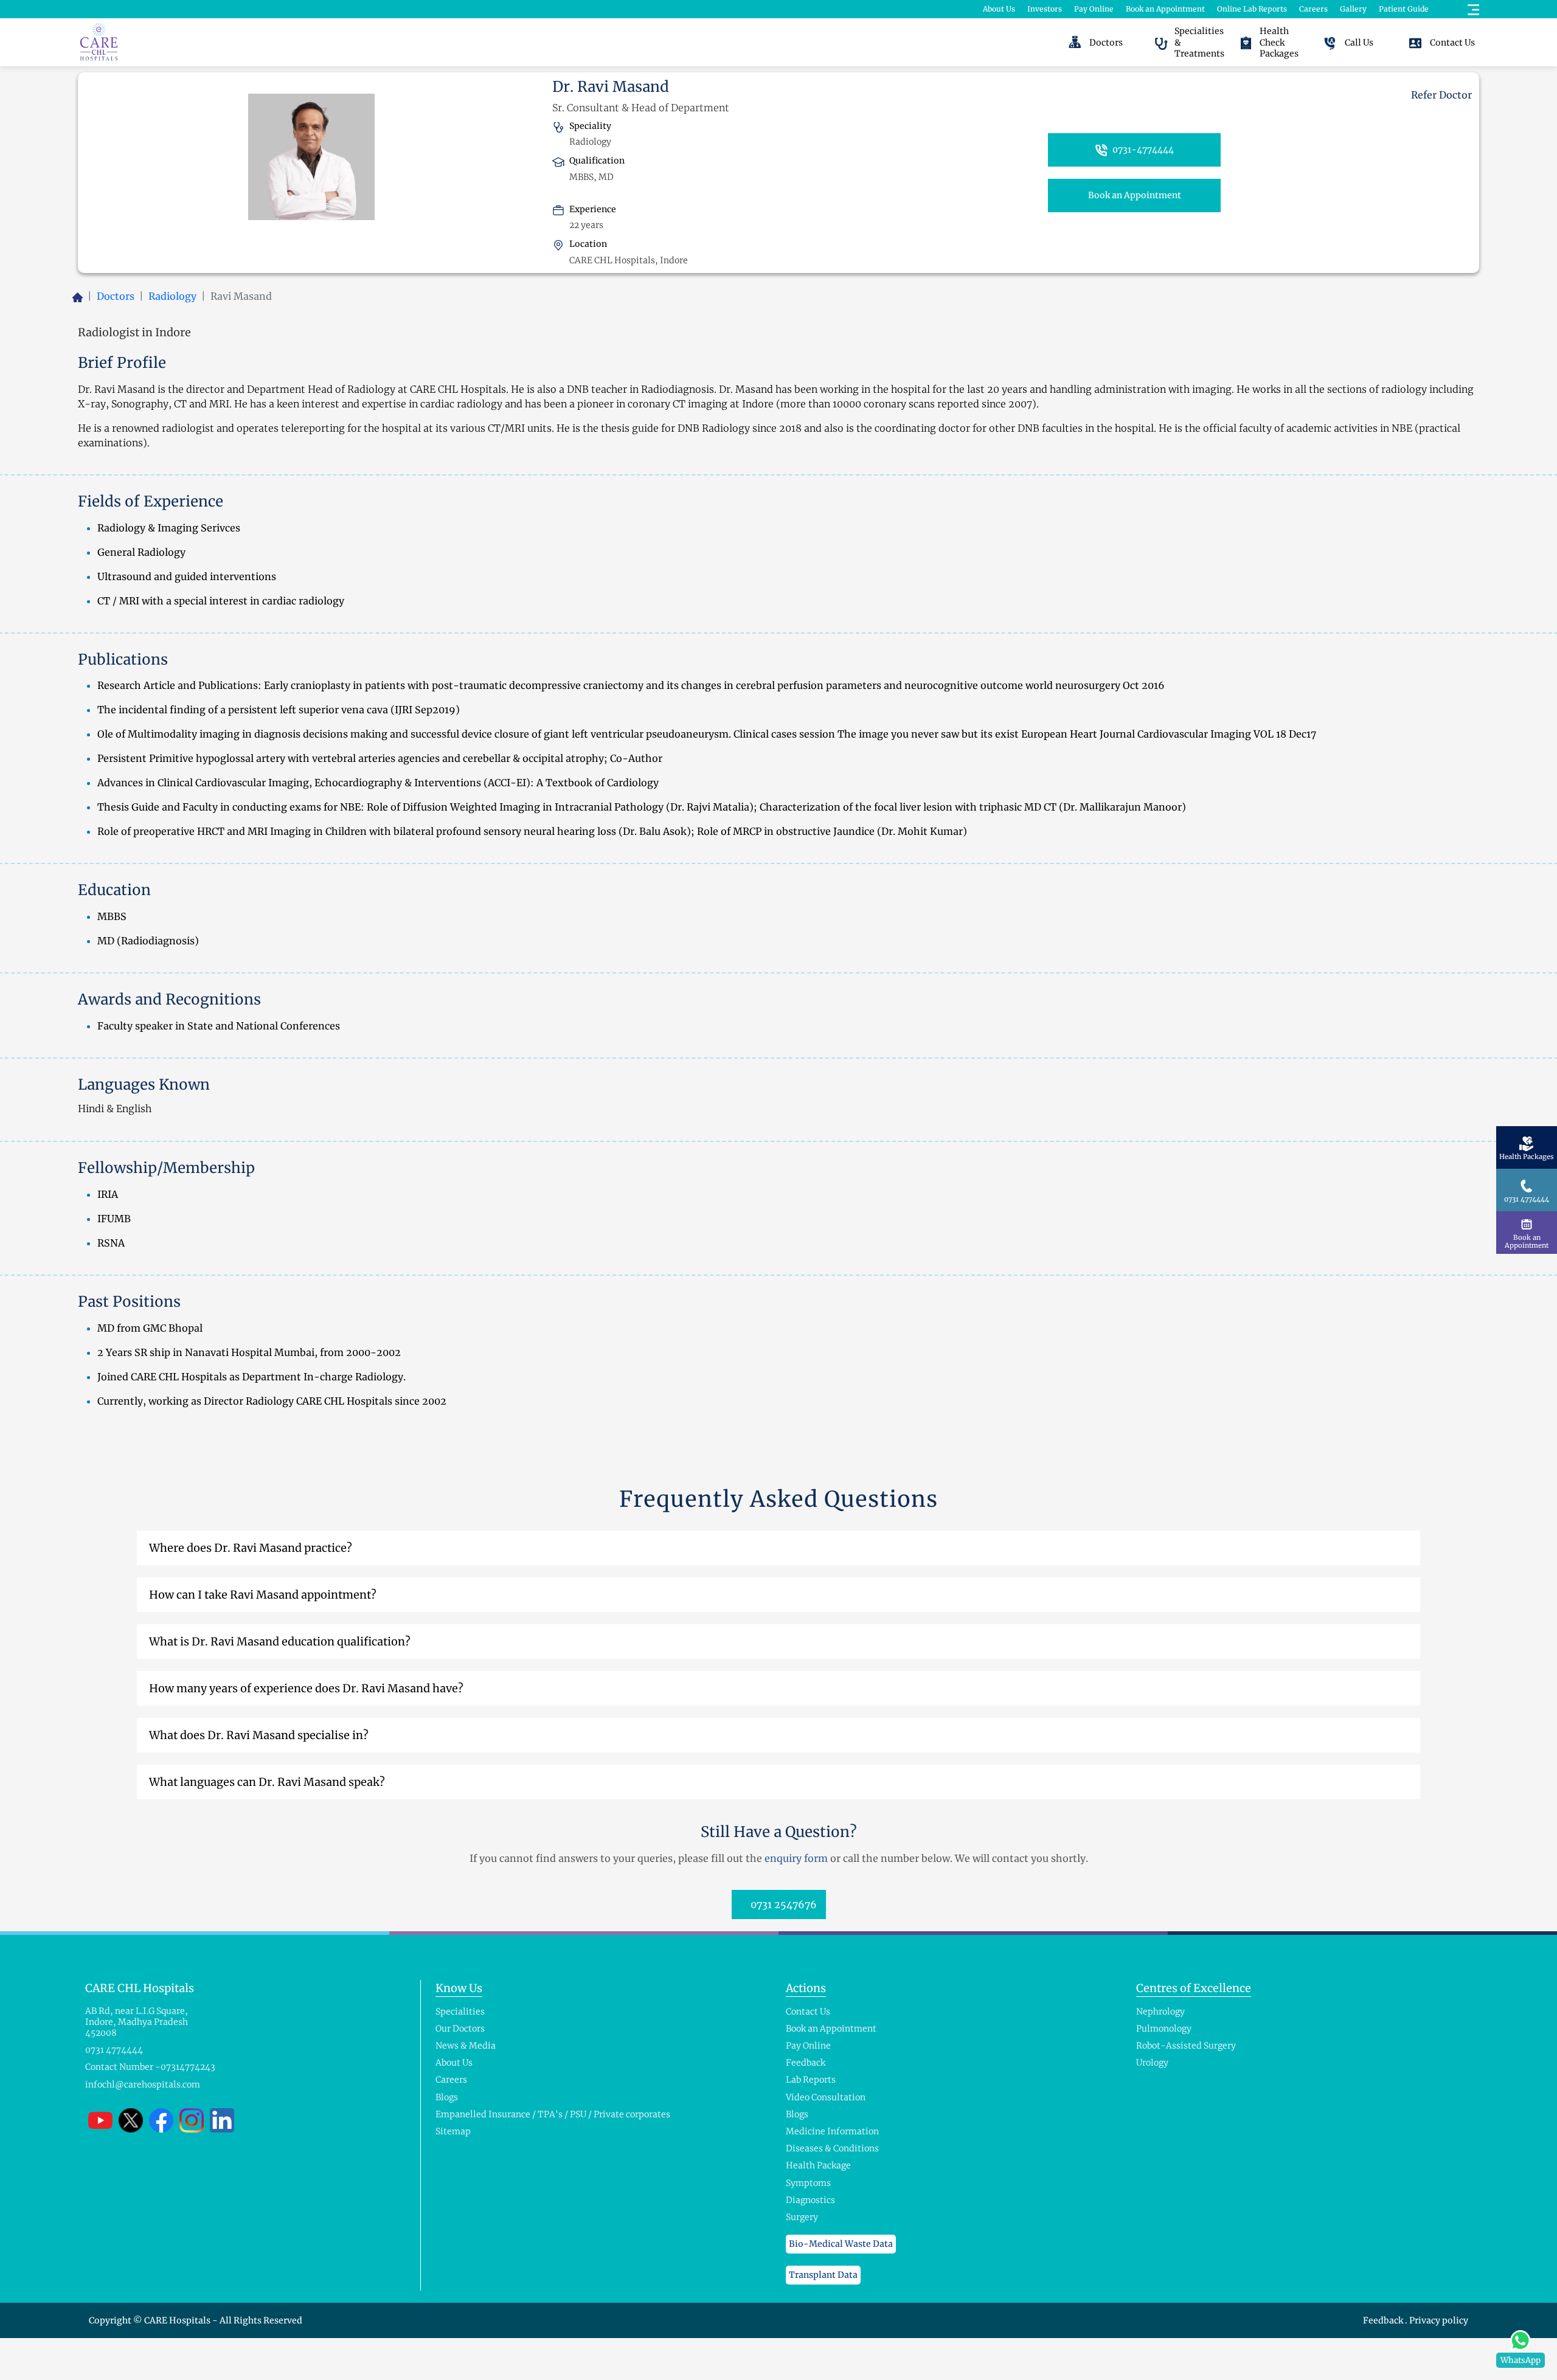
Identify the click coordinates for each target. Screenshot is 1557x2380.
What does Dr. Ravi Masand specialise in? (259, 1735)
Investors (1045, 9)
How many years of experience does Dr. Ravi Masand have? (306, 1688)
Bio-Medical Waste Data (841, 2244)
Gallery (1353, 9)
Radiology (172, 296)
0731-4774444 (1142, 150)
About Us (999, 9)
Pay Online (1094, 9)
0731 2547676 (782, 1904)
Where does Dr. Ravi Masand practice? (251, 1548)
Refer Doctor (1440, 95)
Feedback (1384, 2320)
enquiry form (796, 1858)
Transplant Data (823, 2275)
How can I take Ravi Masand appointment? (263, 1595)
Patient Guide (1404, 9)
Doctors (116, 296)
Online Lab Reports (1252, 9)
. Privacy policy (1437, 2320)
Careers (1313, 9)
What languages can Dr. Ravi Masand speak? (267, 1782)
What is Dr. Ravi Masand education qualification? (280, 1641)
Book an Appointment (1165, 9)
